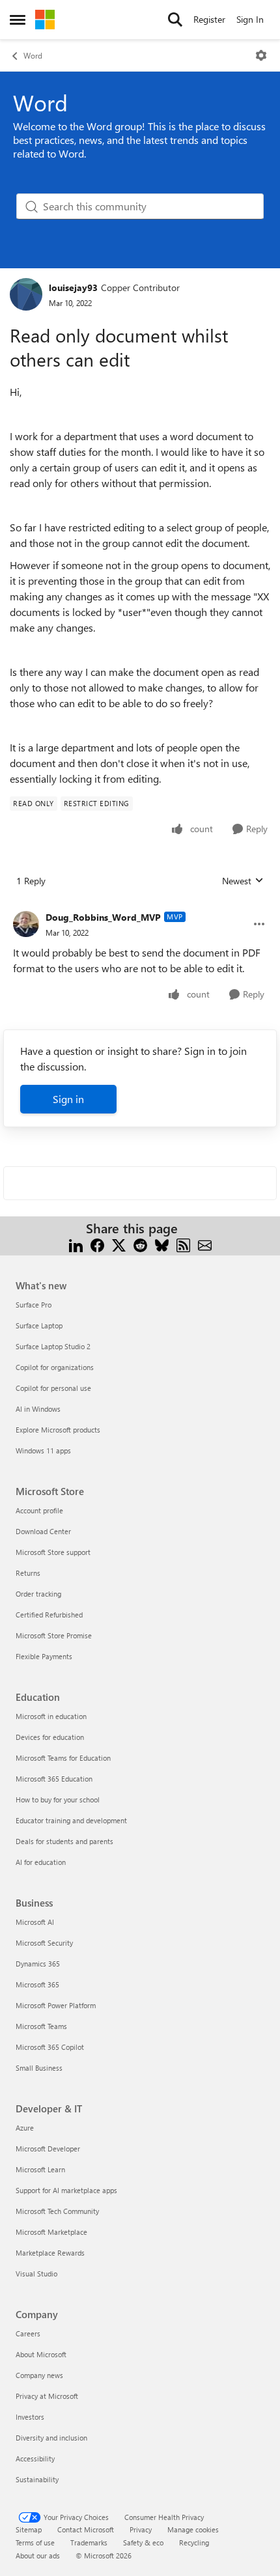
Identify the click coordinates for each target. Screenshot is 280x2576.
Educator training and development (71, 1820)
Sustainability (37, 2479)
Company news (39, 2375)
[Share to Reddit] (140, 1244)
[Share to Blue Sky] (162, 1244)
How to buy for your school (58, 1799)
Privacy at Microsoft (47, 2396)
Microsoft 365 (37, 1984)
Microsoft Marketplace (51, 2232)
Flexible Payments (44, 1656)
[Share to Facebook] (97, 1244)
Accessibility (35, 2458)
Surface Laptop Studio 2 (53, 1346)
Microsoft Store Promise (54, 1635)
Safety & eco (143, 2542)
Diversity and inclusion (51, 2438)
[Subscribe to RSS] (183, 1244)
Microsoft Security (44, 1943)
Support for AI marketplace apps (66, 2190)
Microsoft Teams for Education (63, 1758)
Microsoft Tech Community (57, 2211)
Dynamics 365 (38, 1964)
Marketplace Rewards (50, 2253)
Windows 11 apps (43, 1450)
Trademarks (89, 2542)
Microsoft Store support (53, 1552)
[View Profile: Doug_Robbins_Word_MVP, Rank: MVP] (26, 924)
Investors (30, 2417)
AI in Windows (38, 1409)
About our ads (38, 2555)
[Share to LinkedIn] (76, 1244)
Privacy (141, 2529)
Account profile (39, 1510)
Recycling (194, 2542)
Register (209, 19)
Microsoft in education (51, 1716)
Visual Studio (36, 2274)
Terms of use (35, 2542)
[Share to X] (119, 1244)
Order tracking (38, 1594)
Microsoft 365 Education (54, 1779)
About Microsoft (41, 2354)
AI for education (41, 1862)
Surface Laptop (39, 1325)
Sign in (68, 1099)
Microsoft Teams (41, 2026)
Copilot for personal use (53, 1388)
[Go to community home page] (45, 20)
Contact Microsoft (86, 2529)
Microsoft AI (35, 1922)
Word (33, 55)
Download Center (43, 1531)
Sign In (250, 19)
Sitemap (29, 2529)
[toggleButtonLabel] (261, 55)
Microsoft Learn (40, 2169)
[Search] (175, 20)
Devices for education (50, 1737)
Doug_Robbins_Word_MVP (103, 917)
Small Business (39, 2068)
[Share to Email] (205, 1244)
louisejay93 (73, 287)
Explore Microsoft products (58, 1430)
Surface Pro (34, 1305)
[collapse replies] (140, 907)
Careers (28, 2333)
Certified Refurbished (49, 1615)
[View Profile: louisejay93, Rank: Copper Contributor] (26, 294)
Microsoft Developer (48, 2149)
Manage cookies (193, 2529)
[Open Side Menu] (18, 20)
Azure (25, 2128)
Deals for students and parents (64, 1841)
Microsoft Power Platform (56, 2005)
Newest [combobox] (243, 881)
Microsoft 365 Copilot (50, 2047)
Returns (28, 1573)
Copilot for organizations (55, 1367)
